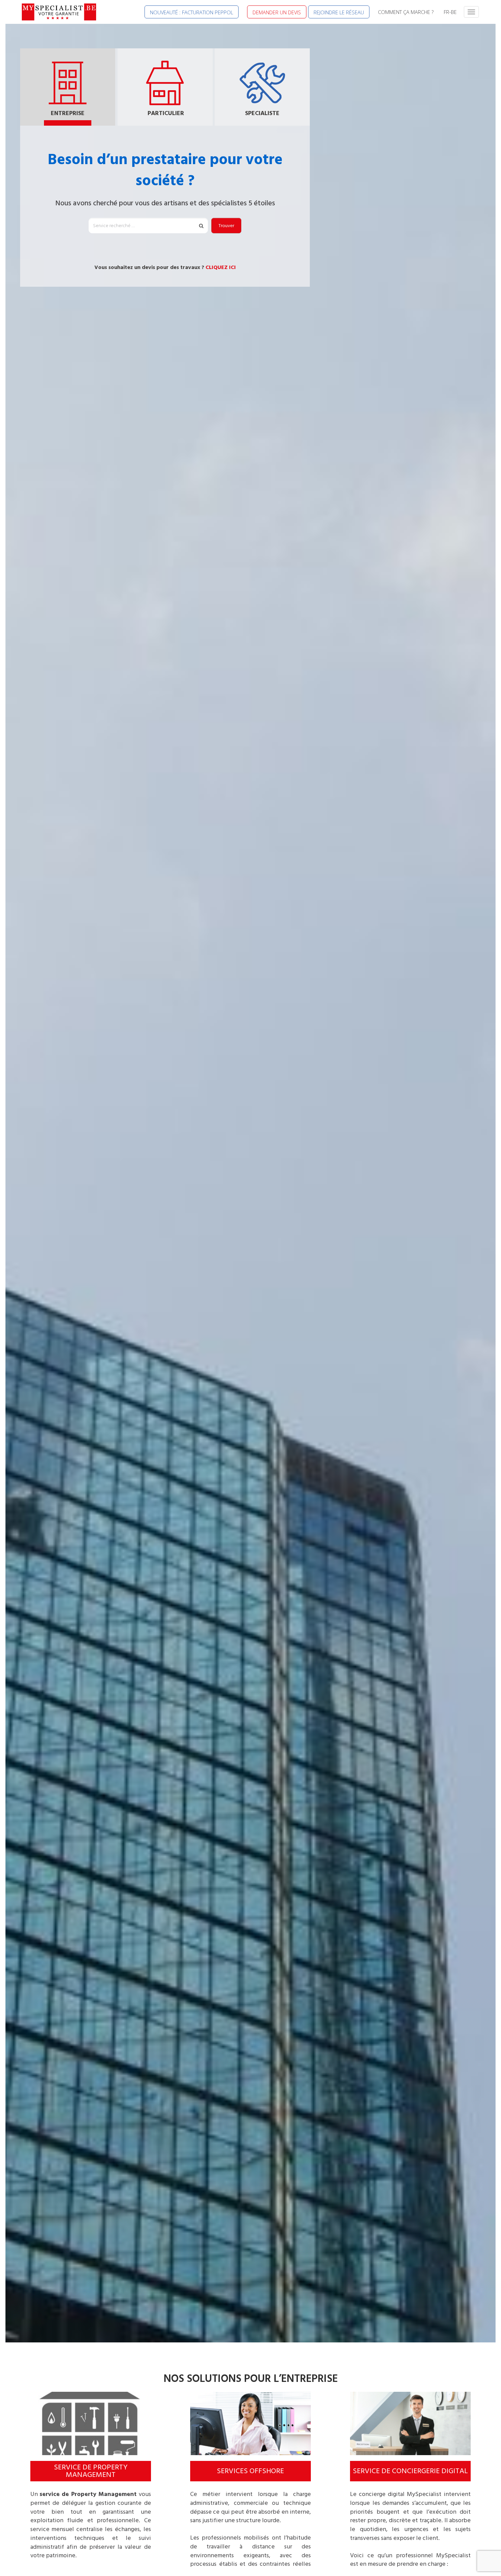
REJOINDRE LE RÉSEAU (339, 12)
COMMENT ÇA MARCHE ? (406, 12)
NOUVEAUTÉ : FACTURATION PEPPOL (192, 12)
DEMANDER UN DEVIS (277, 12)
